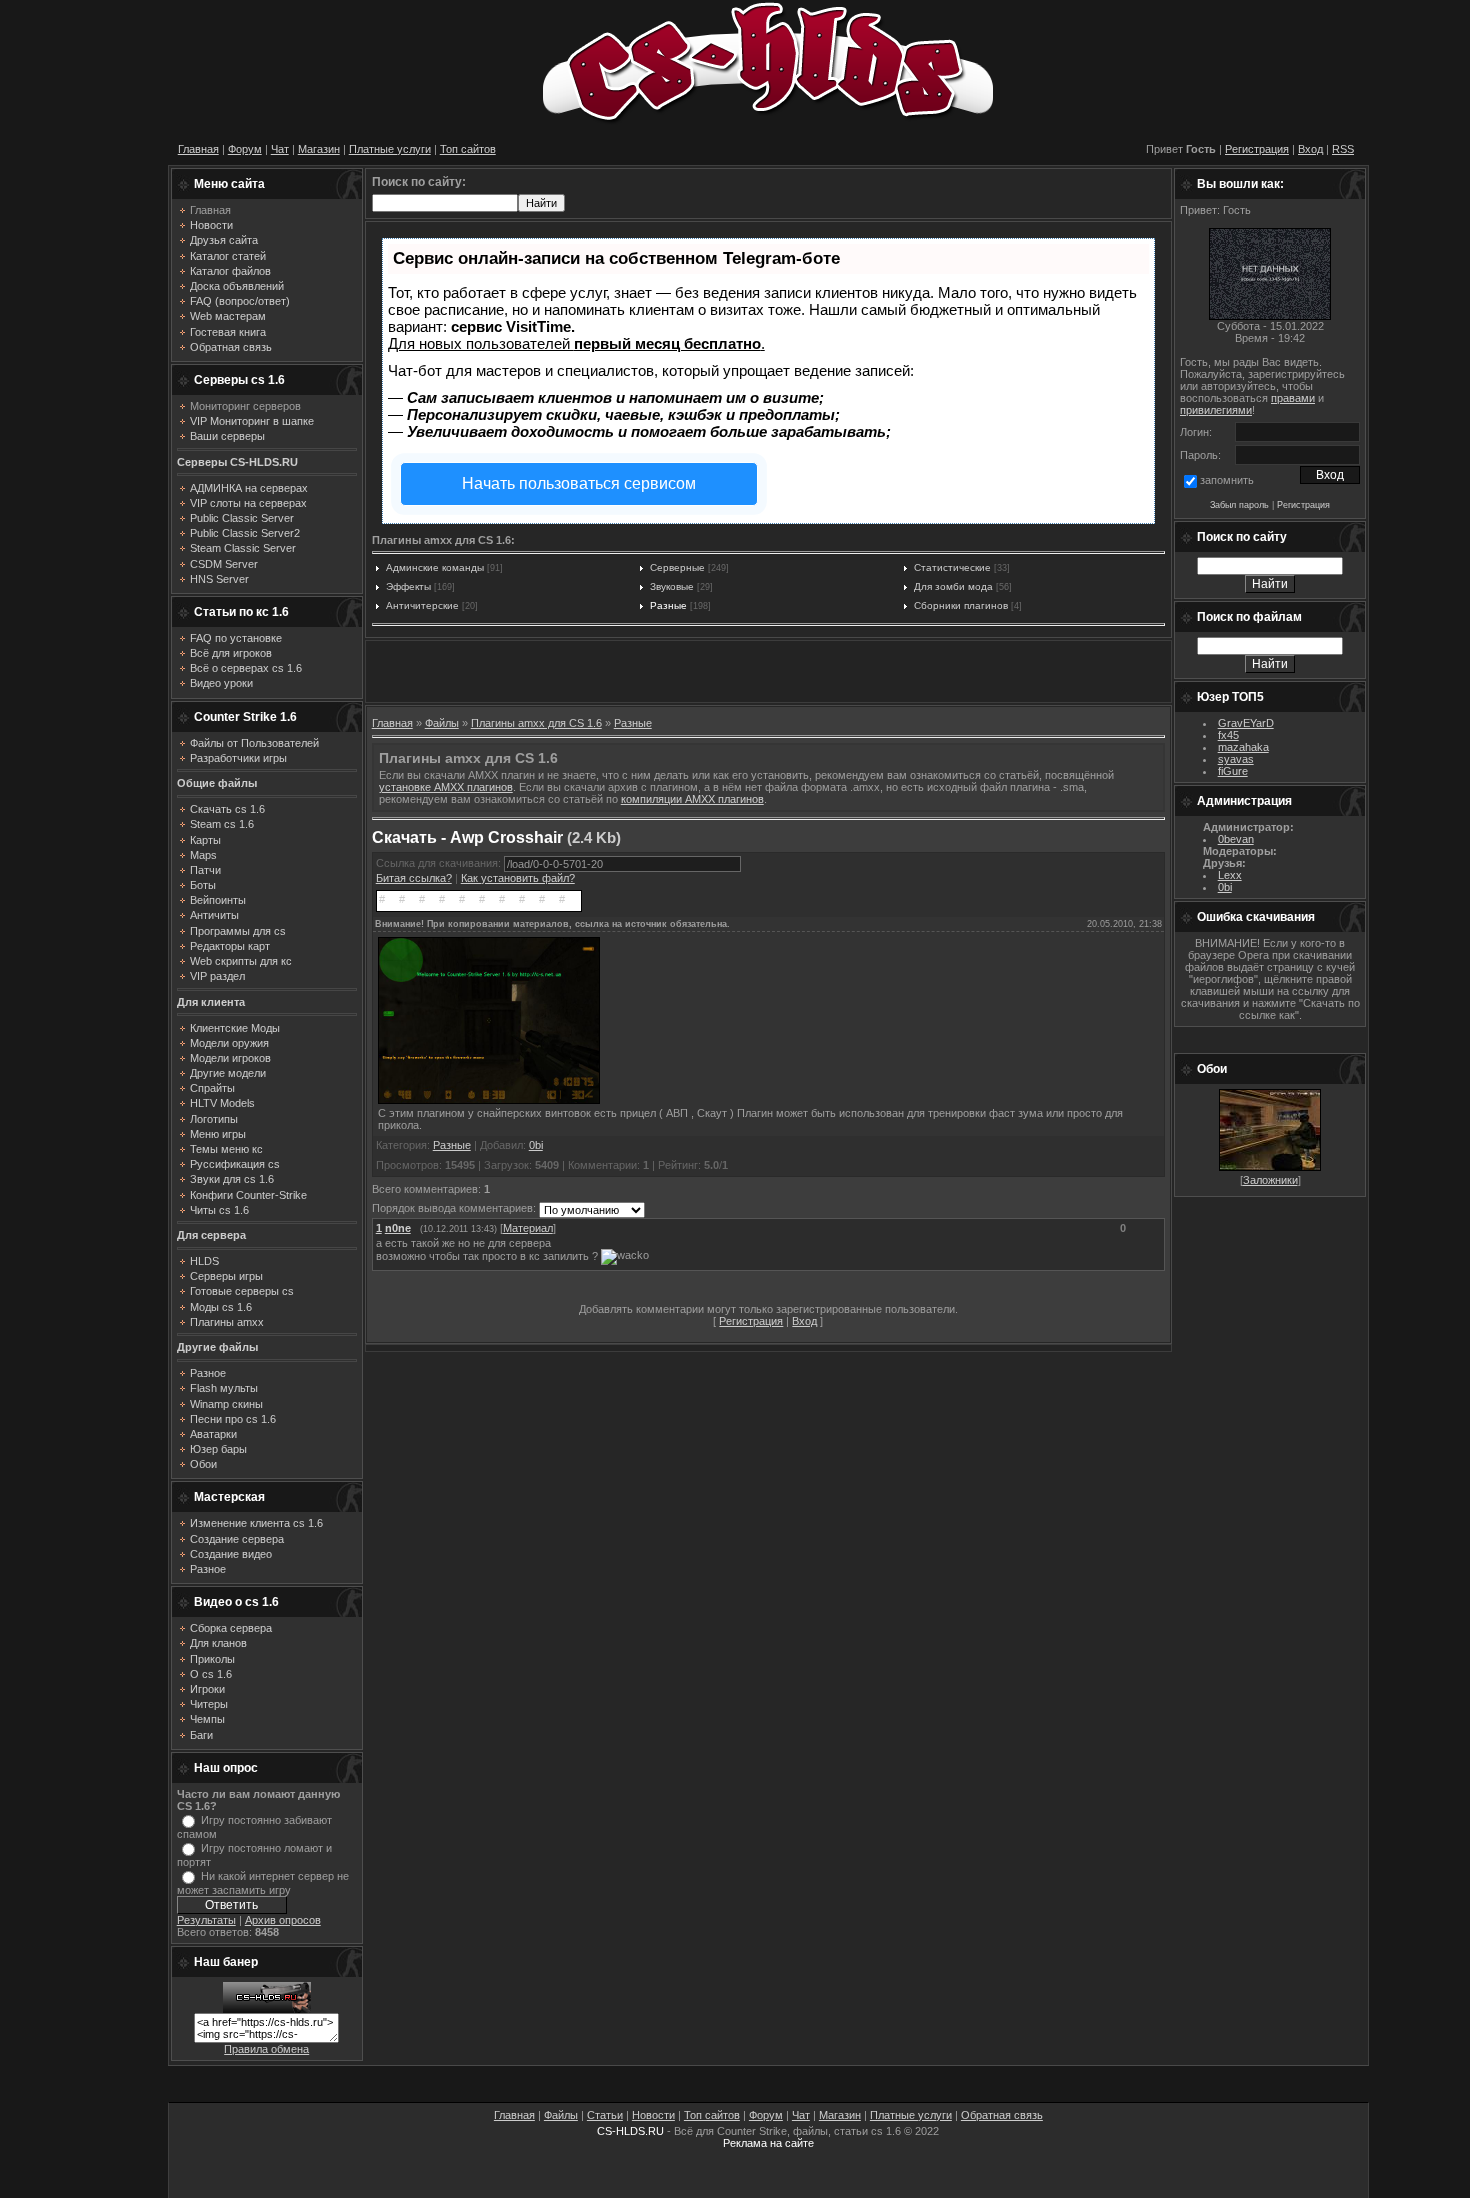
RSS (1343, 149)
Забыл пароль (1239, 505)
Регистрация (1257, 149)
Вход (1310, 149)
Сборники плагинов (961, 605)
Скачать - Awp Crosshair (467, 837)
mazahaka (1243, 747)
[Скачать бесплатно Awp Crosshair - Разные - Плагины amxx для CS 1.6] (489, 1103)
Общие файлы (217, 783)
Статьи (605, 2115)
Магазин (319, 149)
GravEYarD (1246, 723)
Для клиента (211, 1002)
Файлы (442, 723)
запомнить (1227, 480)
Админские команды (435, 567)
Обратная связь (1002, 2115)
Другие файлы (217, 1347)
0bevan (1236, 839)
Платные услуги (390, 149)
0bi (536, 1145)
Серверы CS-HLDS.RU (237, 462)
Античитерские (422, 605)
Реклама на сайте (768, 2143)
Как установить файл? (518, 878)
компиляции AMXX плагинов (692, 799)
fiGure (1233, 771)
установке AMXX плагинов (446, 787)
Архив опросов (283, 1920)
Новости (653, 2115)
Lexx (1230, 875)
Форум (245, 149)
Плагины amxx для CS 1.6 (536, 723)
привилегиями (1216, 410)
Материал (528, 1228)
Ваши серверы (227, 436)
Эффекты (408, 586)
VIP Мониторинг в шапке (252, 421)
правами (1293, 398)
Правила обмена (266, 2049)
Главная (198, 149)
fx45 (1228, 735)
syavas (1236, 759)
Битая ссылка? (414, 878)
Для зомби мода (953, 586)
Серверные (677, 567)
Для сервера (211, 1235)
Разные (668, 605)
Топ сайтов (468, 149)
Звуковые (672, 586)
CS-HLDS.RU (630, 2131)
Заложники (1270, 1180)
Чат (280, 149)
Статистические (952, 567)
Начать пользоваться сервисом (579, 483)
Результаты (206, 1920)
